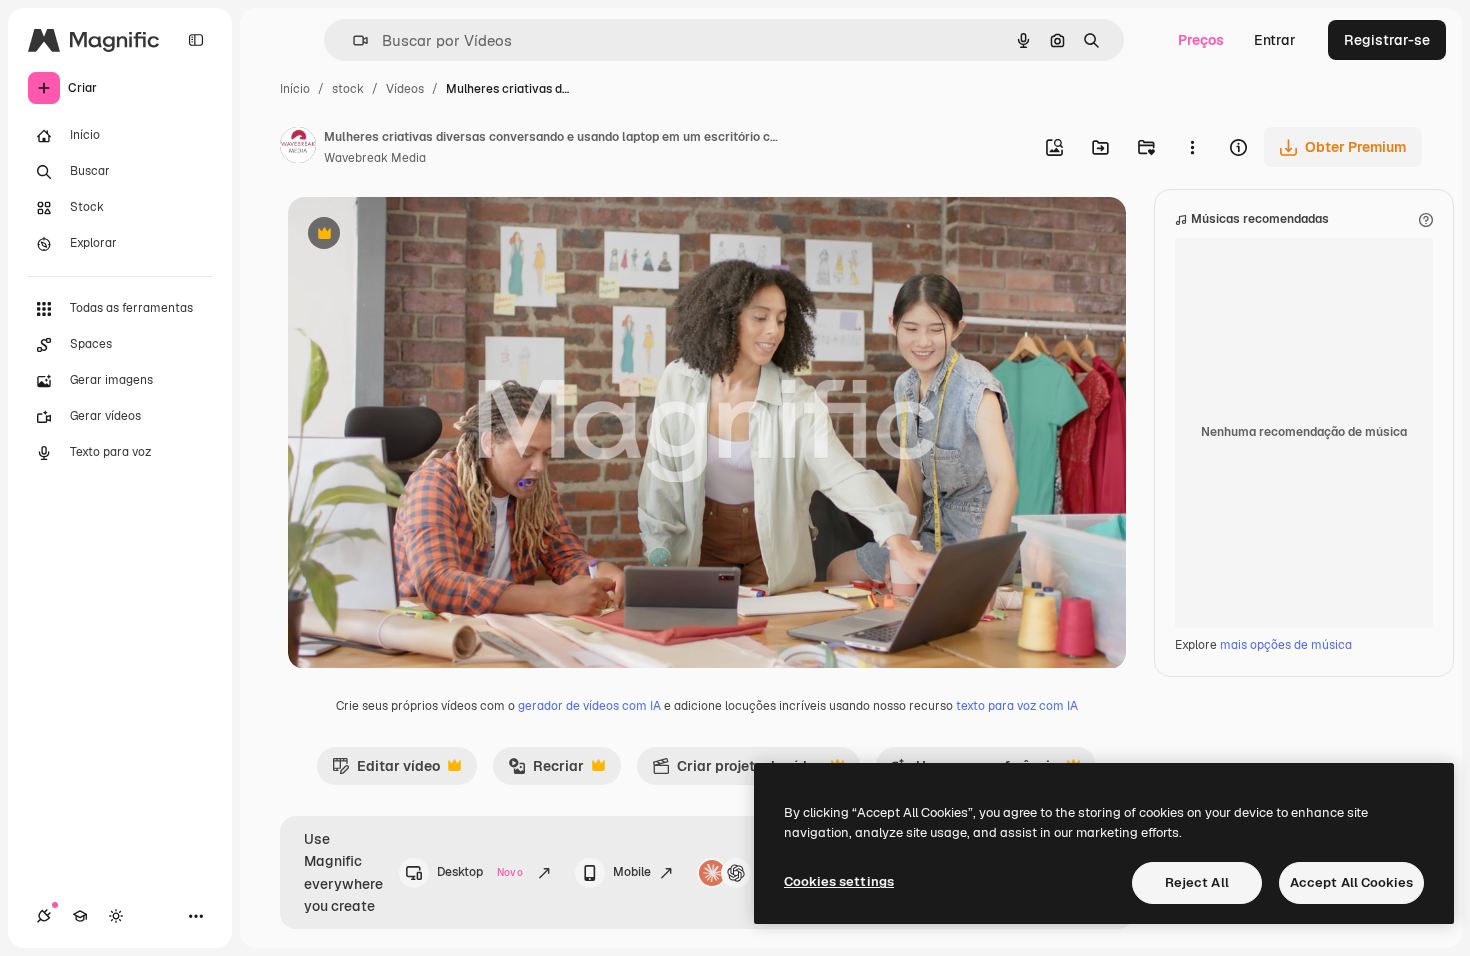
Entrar (1275, 40)
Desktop (480, 872)
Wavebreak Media (375, 158)
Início (295, 89)
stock (348, 89)
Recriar (546, 771)
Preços (1201, 40)
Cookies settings (839, 881)
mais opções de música (1286, 645)
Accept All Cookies (1351, 882)
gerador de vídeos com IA (589, 706)
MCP (773, 872)
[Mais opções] (1192, 147)
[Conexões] (44, 916)
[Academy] (80, 916)
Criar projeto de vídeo (737, 771)
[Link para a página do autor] (298, 148)
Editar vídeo (386, 771)
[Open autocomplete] (352, 40)
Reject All (1197, 882)
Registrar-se (1387, 40)
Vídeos (405, 89)
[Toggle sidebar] (196, 40)
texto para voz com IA (1017, 706)
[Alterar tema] (116, 916)
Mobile (632, 872)
